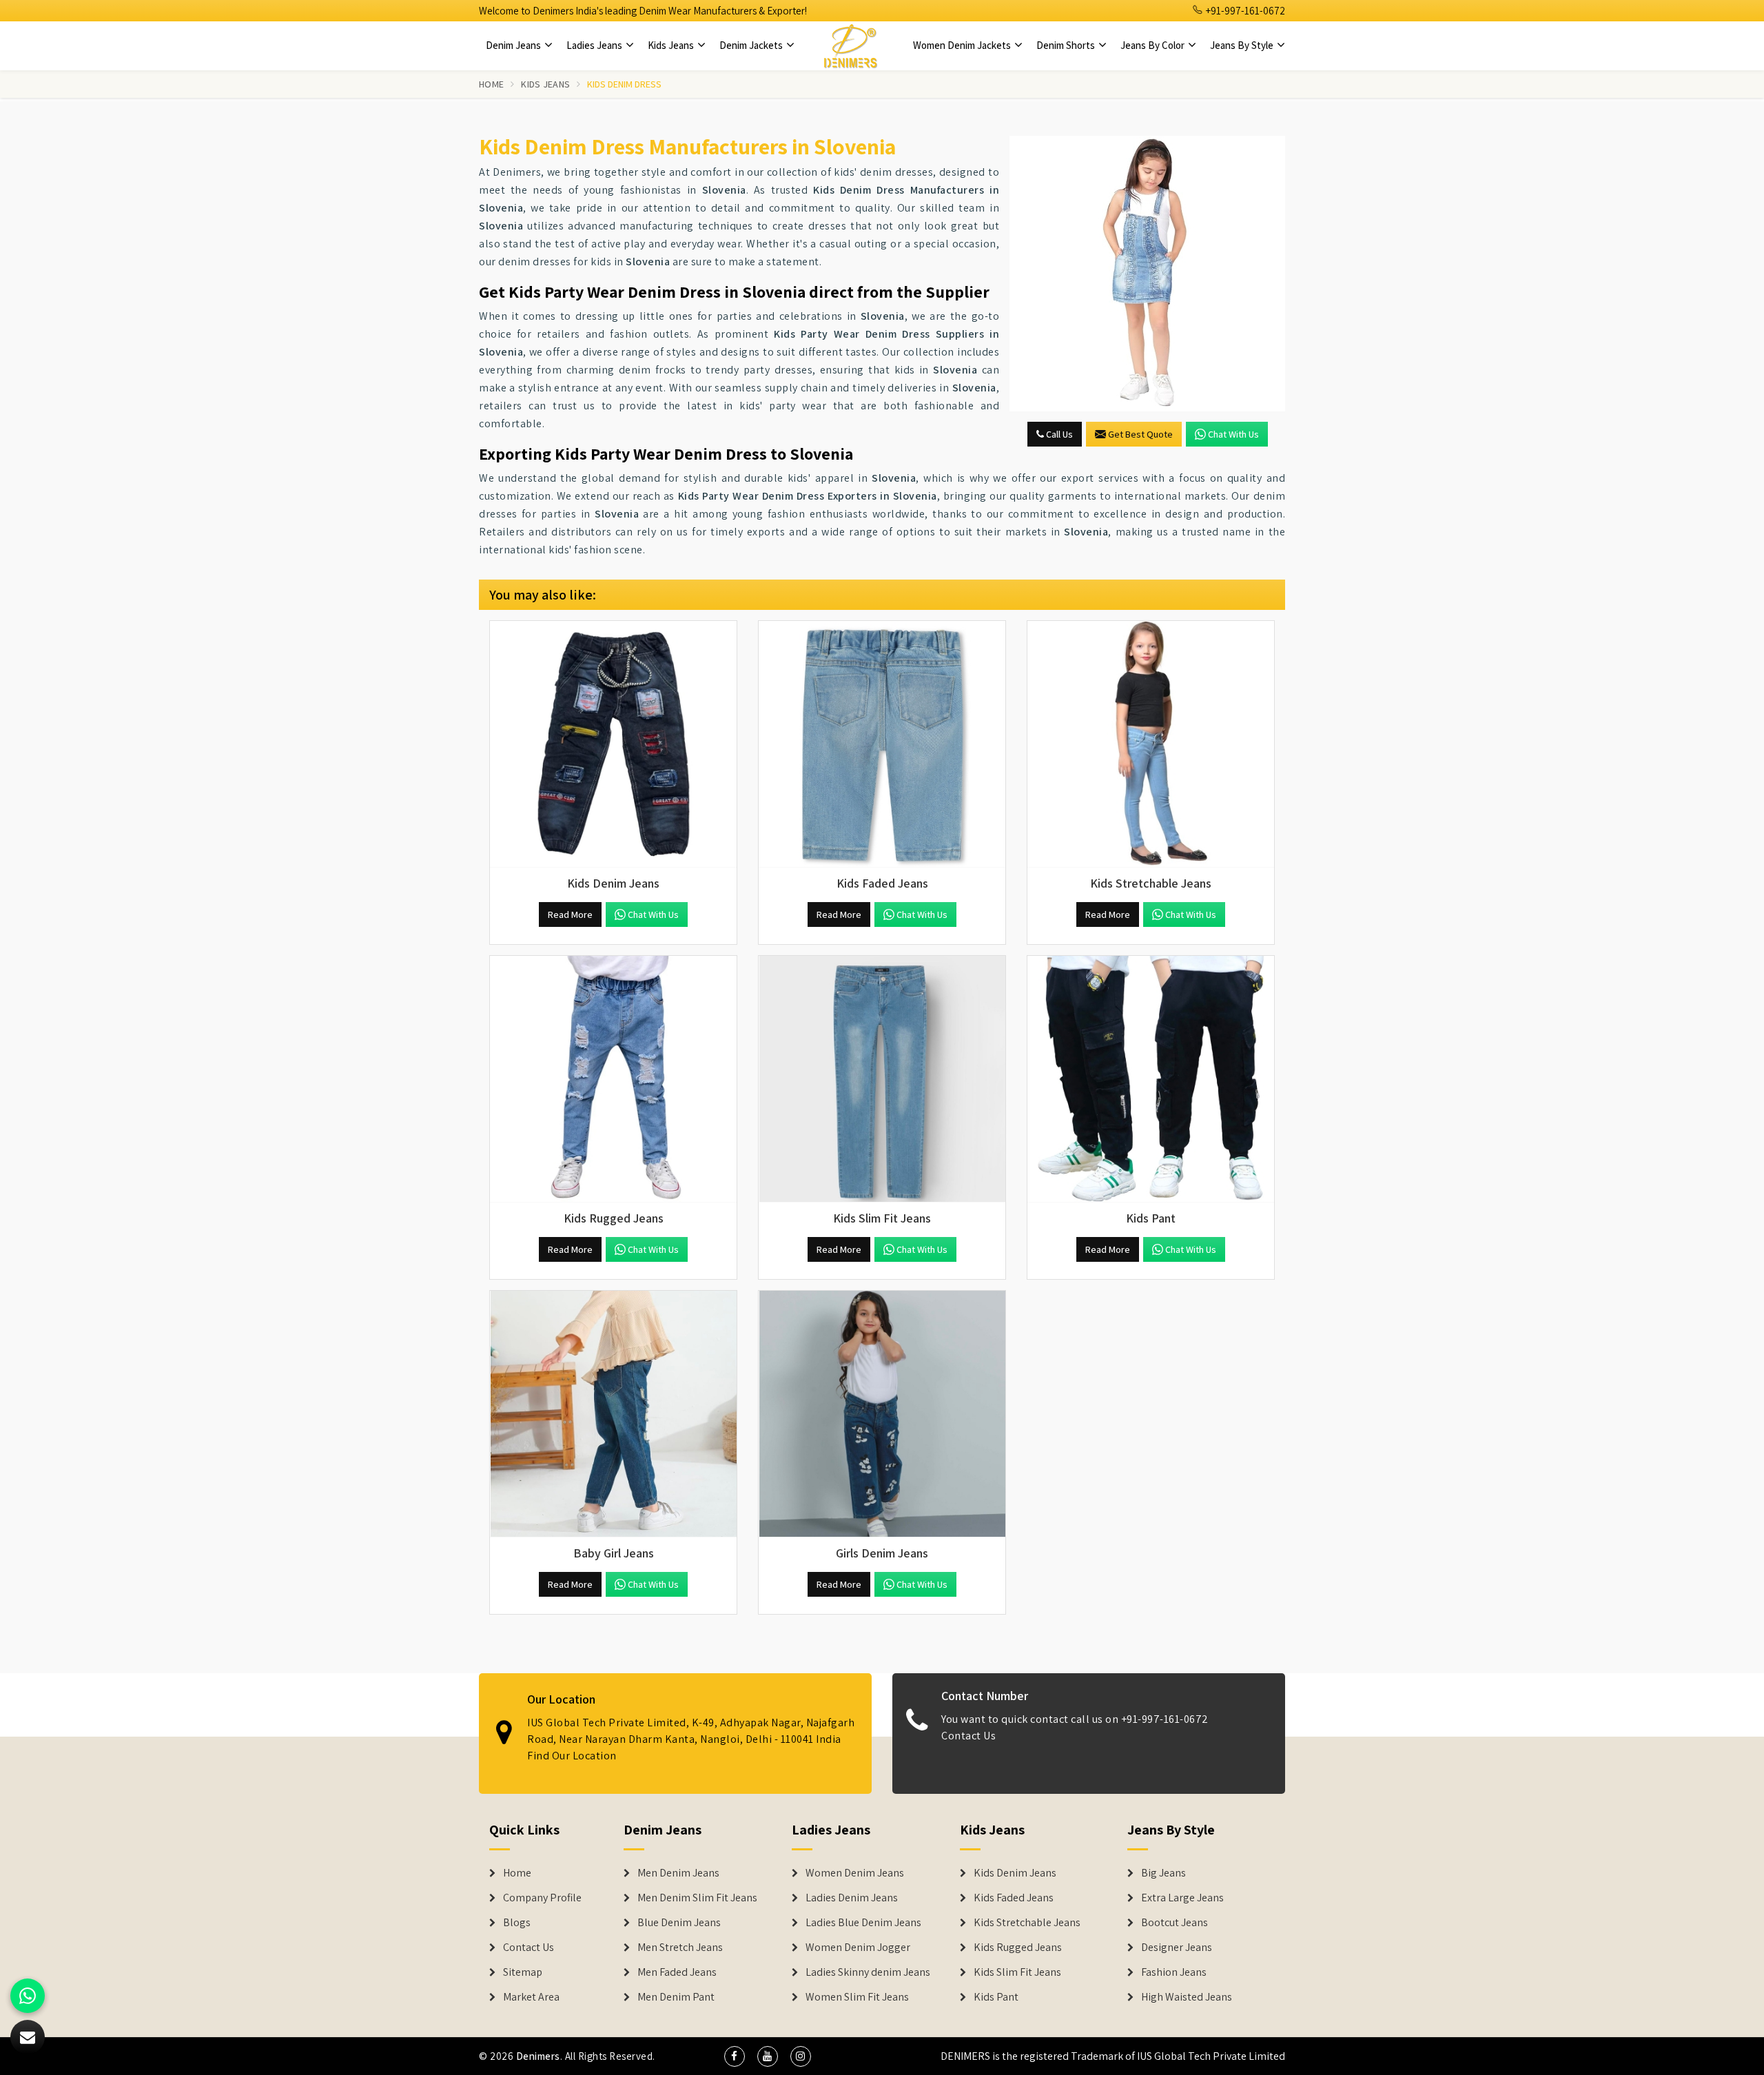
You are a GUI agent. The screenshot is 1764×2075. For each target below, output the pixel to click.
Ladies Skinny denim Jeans (868, 1972)
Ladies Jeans (595, 45)
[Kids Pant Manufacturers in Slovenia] (1151, 1079)
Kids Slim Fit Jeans (1017, 1972)
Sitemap (523, 1972)
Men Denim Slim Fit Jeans (697, 1898)
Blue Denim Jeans (679, 1923)
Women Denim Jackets (963, 45)
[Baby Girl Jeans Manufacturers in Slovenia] (613, 1414)
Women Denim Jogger (858, 1948)
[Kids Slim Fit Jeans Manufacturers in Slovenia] (882, 1079)
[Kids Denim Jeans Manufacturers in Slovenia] (613, 744)
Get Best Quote (1140, 434)
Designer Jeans (1177, 1948)
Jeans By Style (1243, 45)
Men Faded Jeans (677, 1972)
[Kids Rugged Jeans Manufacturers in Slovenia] (613, 1079)
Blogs (517, 1923)
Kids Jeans (672, 45)
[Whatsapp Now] (28, 1996)
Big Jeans (1163, 1873)
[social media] (735, 2056)
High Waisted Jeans (1187, 1997)
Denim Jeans (514, 45)
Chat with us (1233, 434)
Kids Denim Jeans (1015, 1873)
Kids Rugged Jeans (1018, 1948)
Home (491, 84)
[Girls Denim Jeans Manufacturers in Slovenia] (882, 1414)
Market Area (531, 1997)
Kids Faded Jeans (1014, 1898)
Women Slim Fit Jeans (857, 1997)
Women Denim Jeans (855, 1873)
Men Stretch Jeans (680, 1948)
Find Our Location (572, 1756)
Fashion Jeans (1174, 1972)
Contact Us (968, 1736)
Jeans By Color (1153, 45)
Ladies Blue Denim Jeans (863, 1923)
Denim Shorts (1067, 45)
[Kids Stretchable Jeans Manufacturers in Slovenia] (1151, 744)
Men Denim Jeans (678, 1873)
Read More (570, 914)
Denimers (538, 2056)
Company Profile (542, 1898)
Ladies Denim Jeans (852, 1898)
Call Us (1058, 434)
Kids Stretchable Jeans (1027, 1923)
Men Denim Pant (676, 1997)
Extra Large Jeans (1182, 1898)
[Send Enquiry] (1147, 274)
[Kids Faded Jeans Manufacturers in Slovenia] (882, 744)
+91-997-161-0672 (1244, 11)
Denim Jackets (752, 45)
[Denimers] (850, 45)
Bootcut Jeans (1175, 1923)
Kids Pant (996, 1997)
